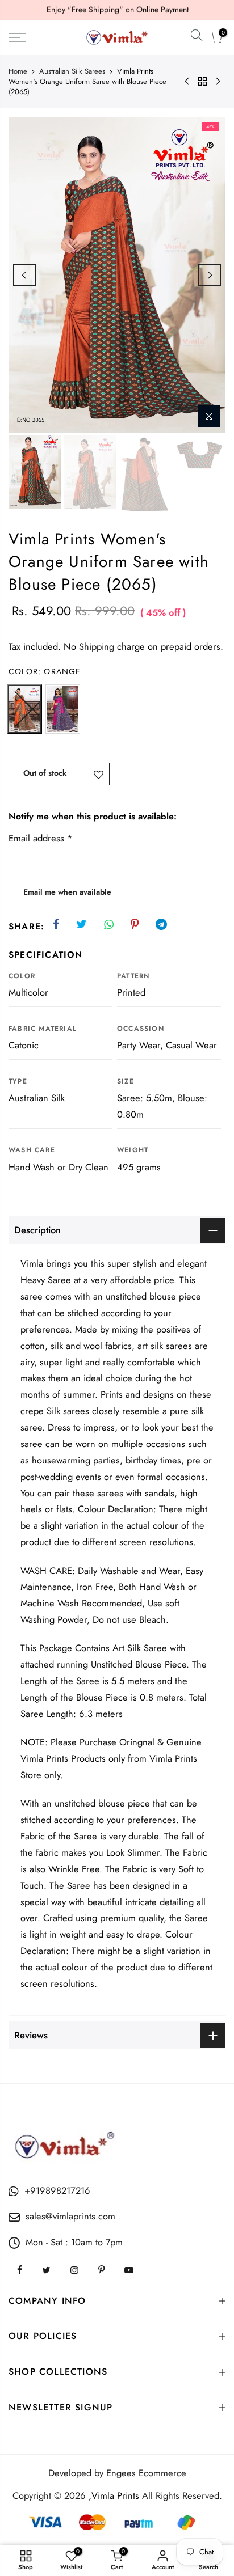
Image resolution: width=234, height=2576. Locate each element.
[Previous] (24, 275)
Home (18, 71)
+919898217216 (57, 2190)
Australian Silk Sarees (72, 71)
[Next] (210, 275)
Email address (41, 838)
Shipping (97, 646)
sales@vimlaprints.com (70, 2216)
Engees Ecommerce (146, 2473)
